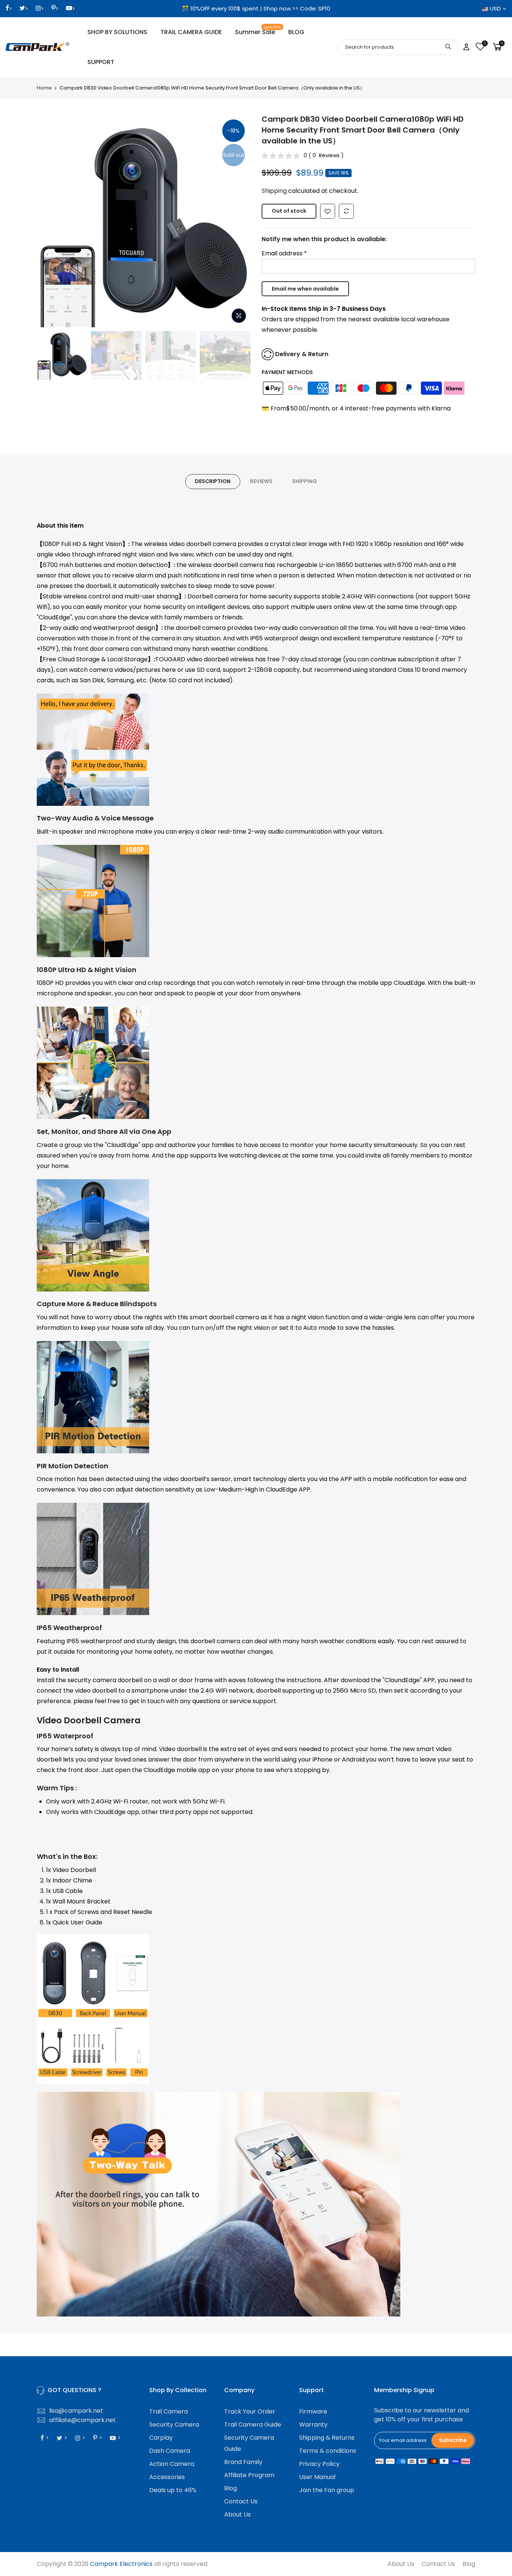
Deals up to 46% (173, 2490)
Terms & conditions (328, 2451)
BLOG (296, 32)
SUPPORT (101, 62)
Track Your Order (250, 2411)
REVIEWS (261, 481)
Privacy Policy (319, 2464)
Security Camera (174, 2425)
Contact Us (241, 2501)
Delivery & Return (302, 354)
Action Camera (172, 2464)
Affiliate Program (249, 2475)
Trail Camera (168, 2411)
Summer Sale (258, 31)
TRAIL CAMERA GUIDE (191, 32)
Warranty (313, 2425)
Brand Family (243, 2462)
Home (44, 88)
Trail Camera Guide (253, 2425)
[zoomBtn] (239, 316)
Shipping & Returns (327, 2438)
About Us (237, 2514)
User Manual (317, 2477)
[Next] (237, 221)
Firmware (313, 2411)
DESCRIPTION (213, 481)
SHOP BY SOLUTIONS (117, 32)
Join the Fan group (327, 2490)
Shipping (274, 191)
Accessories (167, 2477)
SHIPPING (305, 481)
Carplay (161, 2438)
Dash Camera (170, 2451)
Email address (284, 253)
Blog (231, 2488)
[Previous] (50, 221)
